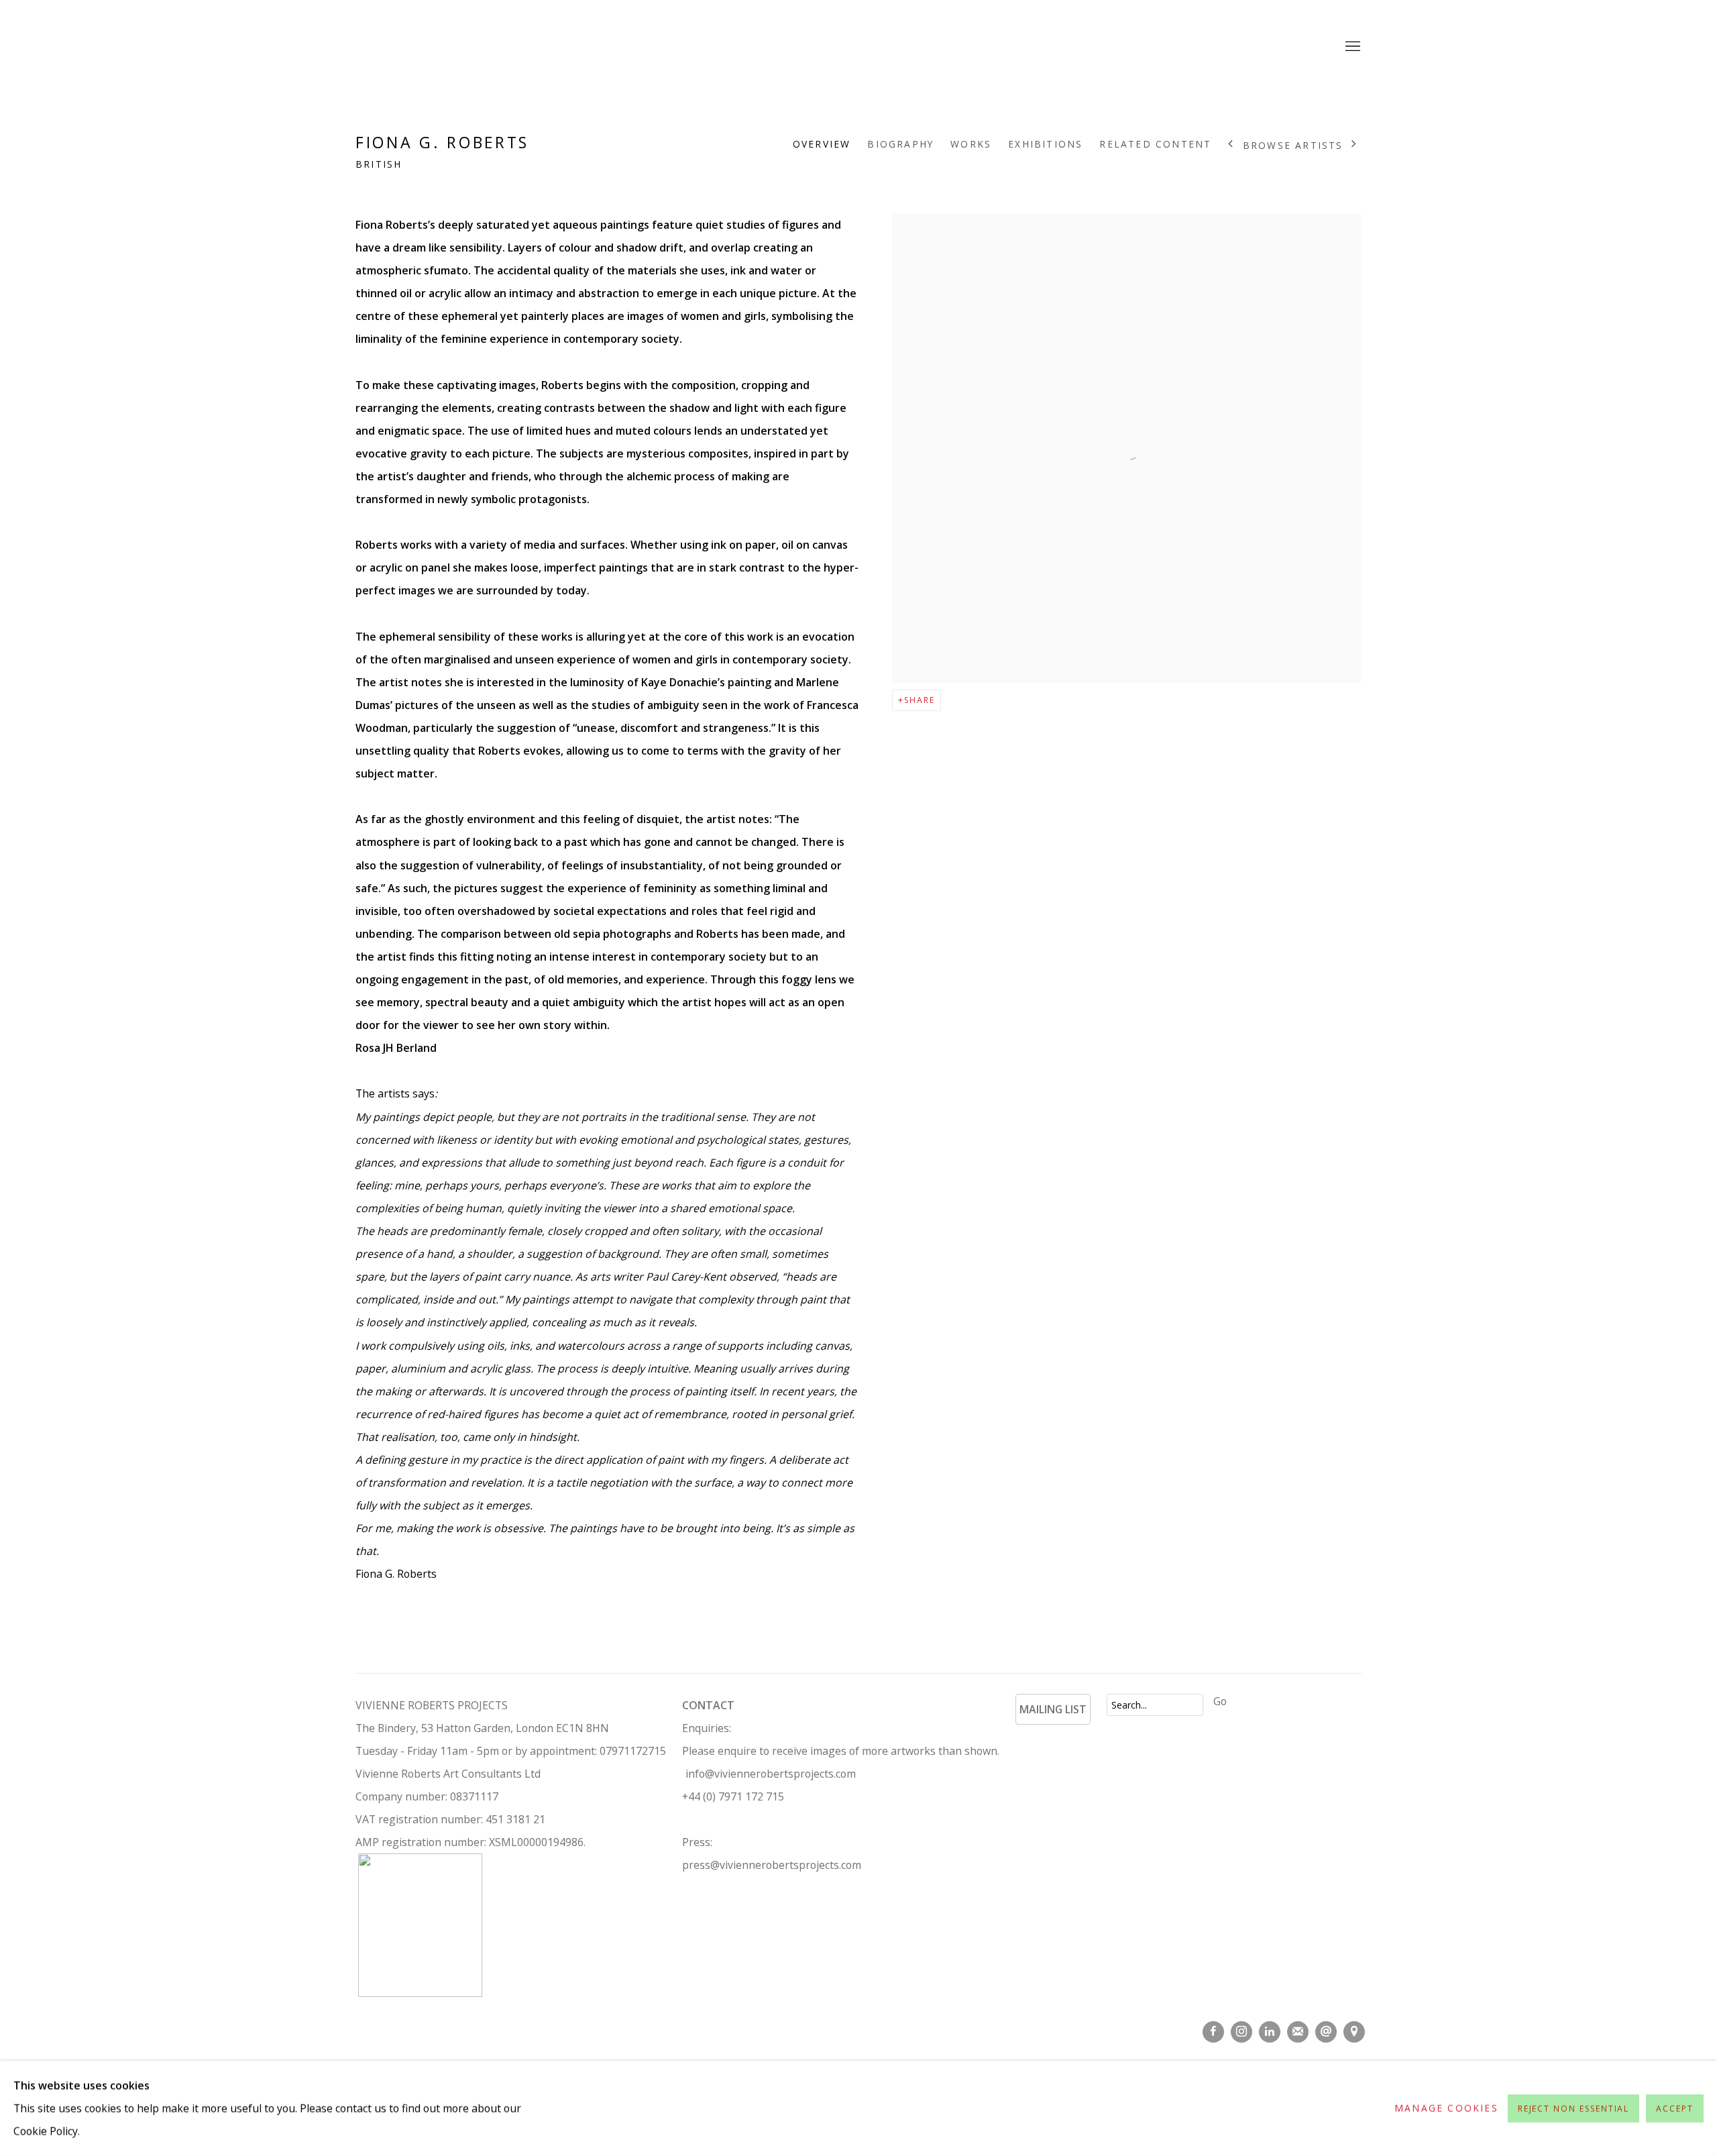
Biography (900, 144)
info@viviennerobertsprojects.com (771, 1774)
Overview (822, 144)
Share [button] (920, 700)
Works (971, 144)
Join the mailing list (1298, 2032)
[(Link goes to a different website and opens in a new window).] (1020, 1736)
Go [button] (1220, 1701)
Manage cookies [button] (1446, 2108)
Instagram (1241, 2032)
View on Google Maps (1354, 2032)
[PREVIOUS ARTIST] (1231, 145)
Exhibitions (1045, 144)
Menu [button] (1351, 47)
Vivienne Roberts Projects (858, 47)
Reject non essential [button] (1574, 2109)
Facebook (1213, 2032)
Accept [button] (1675, 2109)
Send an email (1326, 2032)
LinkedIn (1270, 2032)
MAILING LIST (1053, 1709)
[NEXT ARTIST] (1354, 145)
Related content (1155, 144)
